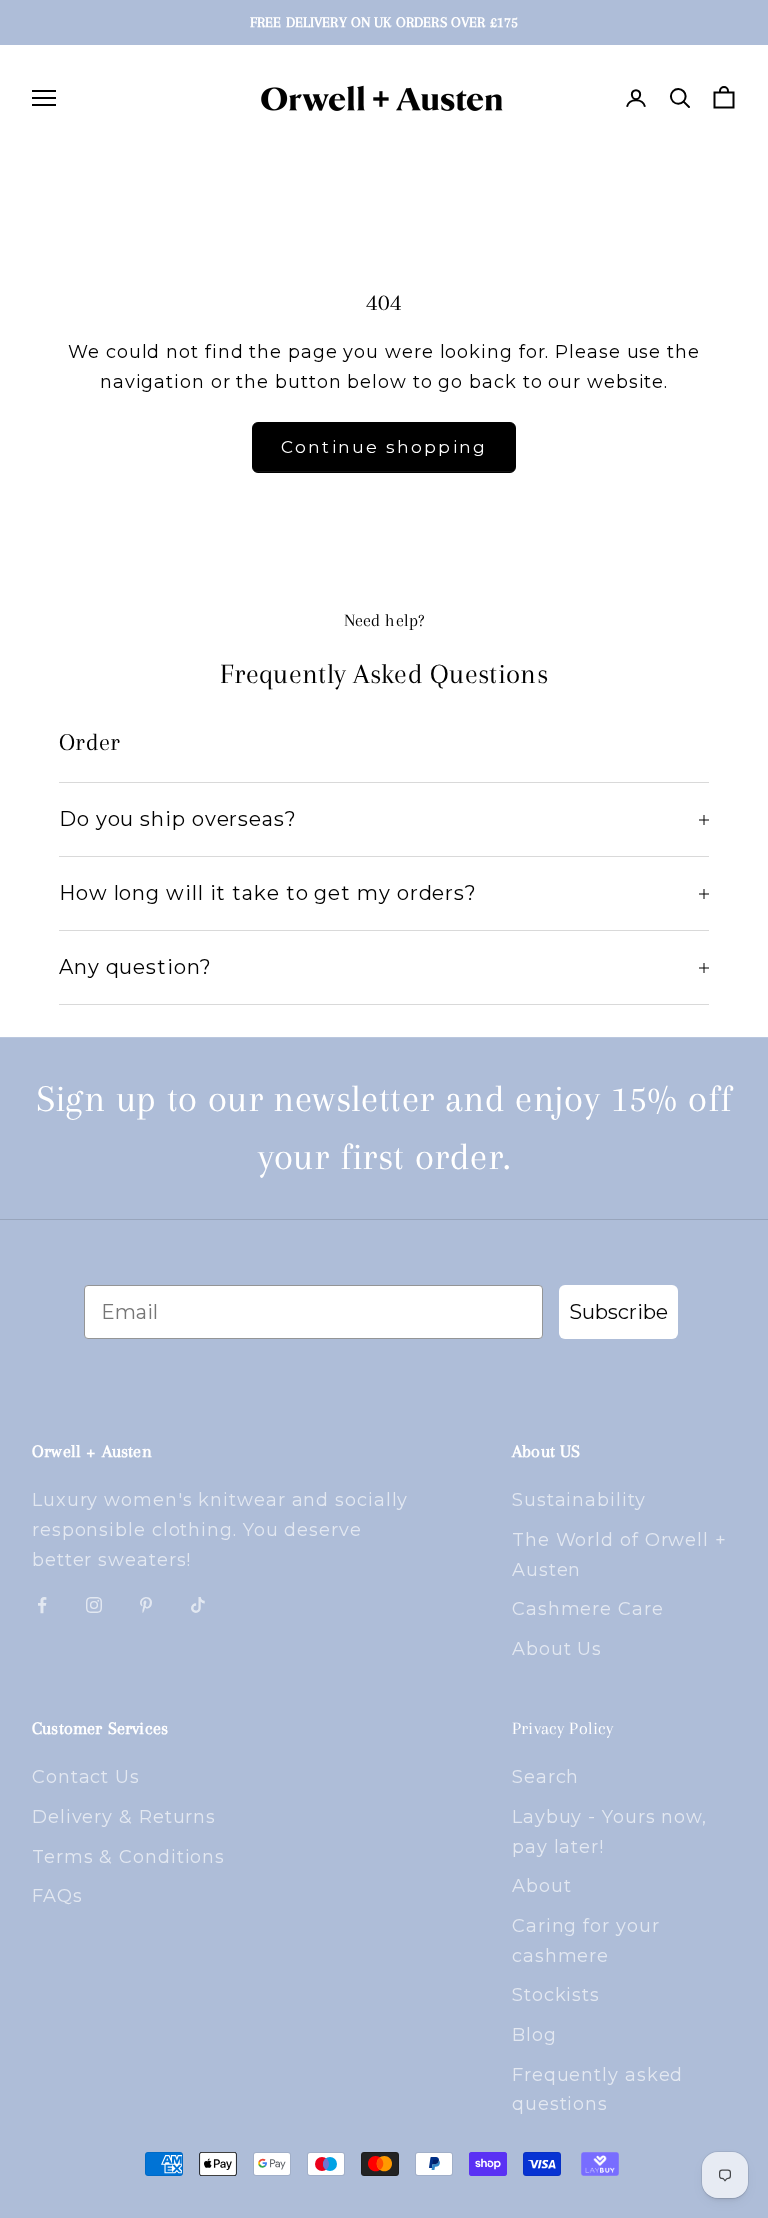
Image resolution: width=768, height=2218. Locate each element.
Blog (534, 2035)
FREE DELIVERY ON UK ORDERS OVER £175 (384, 22)
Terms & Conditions (128, 1857)
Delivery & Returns (124, 1817)
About (542, 1886)
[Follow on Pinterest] (146, 1605)
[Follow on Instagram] (94, 1605)
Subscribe (618, 1312)
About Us (557, 1649)
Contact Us (86, 1777)
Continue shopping (384, 447)
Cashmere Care (588, 1609)
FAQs (57, 1896)
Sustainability (579, 1500)
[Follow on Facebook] (42, 1605)
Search (545, 1777)
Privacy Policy (563, 1728)
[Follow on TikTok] (198, 1605)
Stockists (556, 1995)
